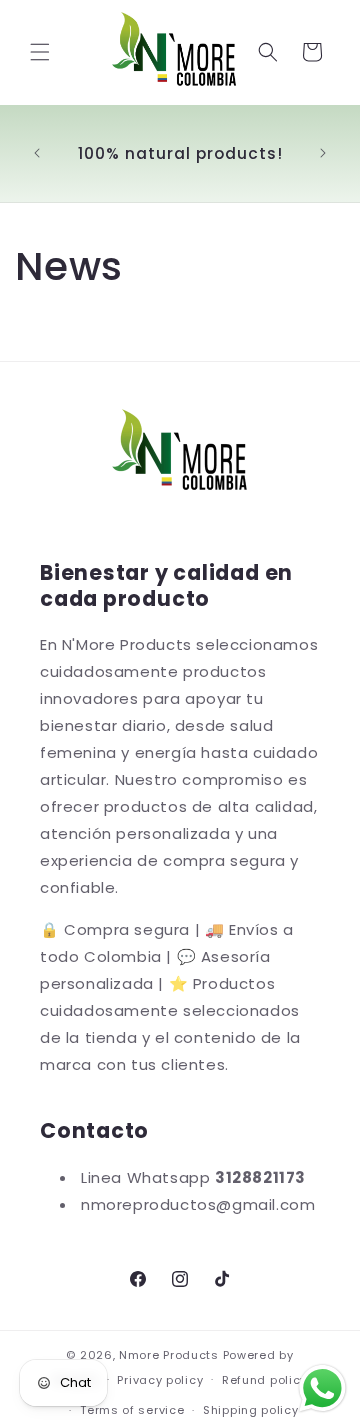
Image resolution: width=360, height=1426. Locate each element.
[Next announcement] (323, 153)
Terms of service (132, 1410)
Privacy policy (160, 1380)
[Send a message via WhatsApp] (322, 1388)
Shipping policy (251, 1410)
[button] (40, 52)
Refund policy (264, 1380)
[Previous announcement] (37, 153)
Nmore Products (169, 1355)
